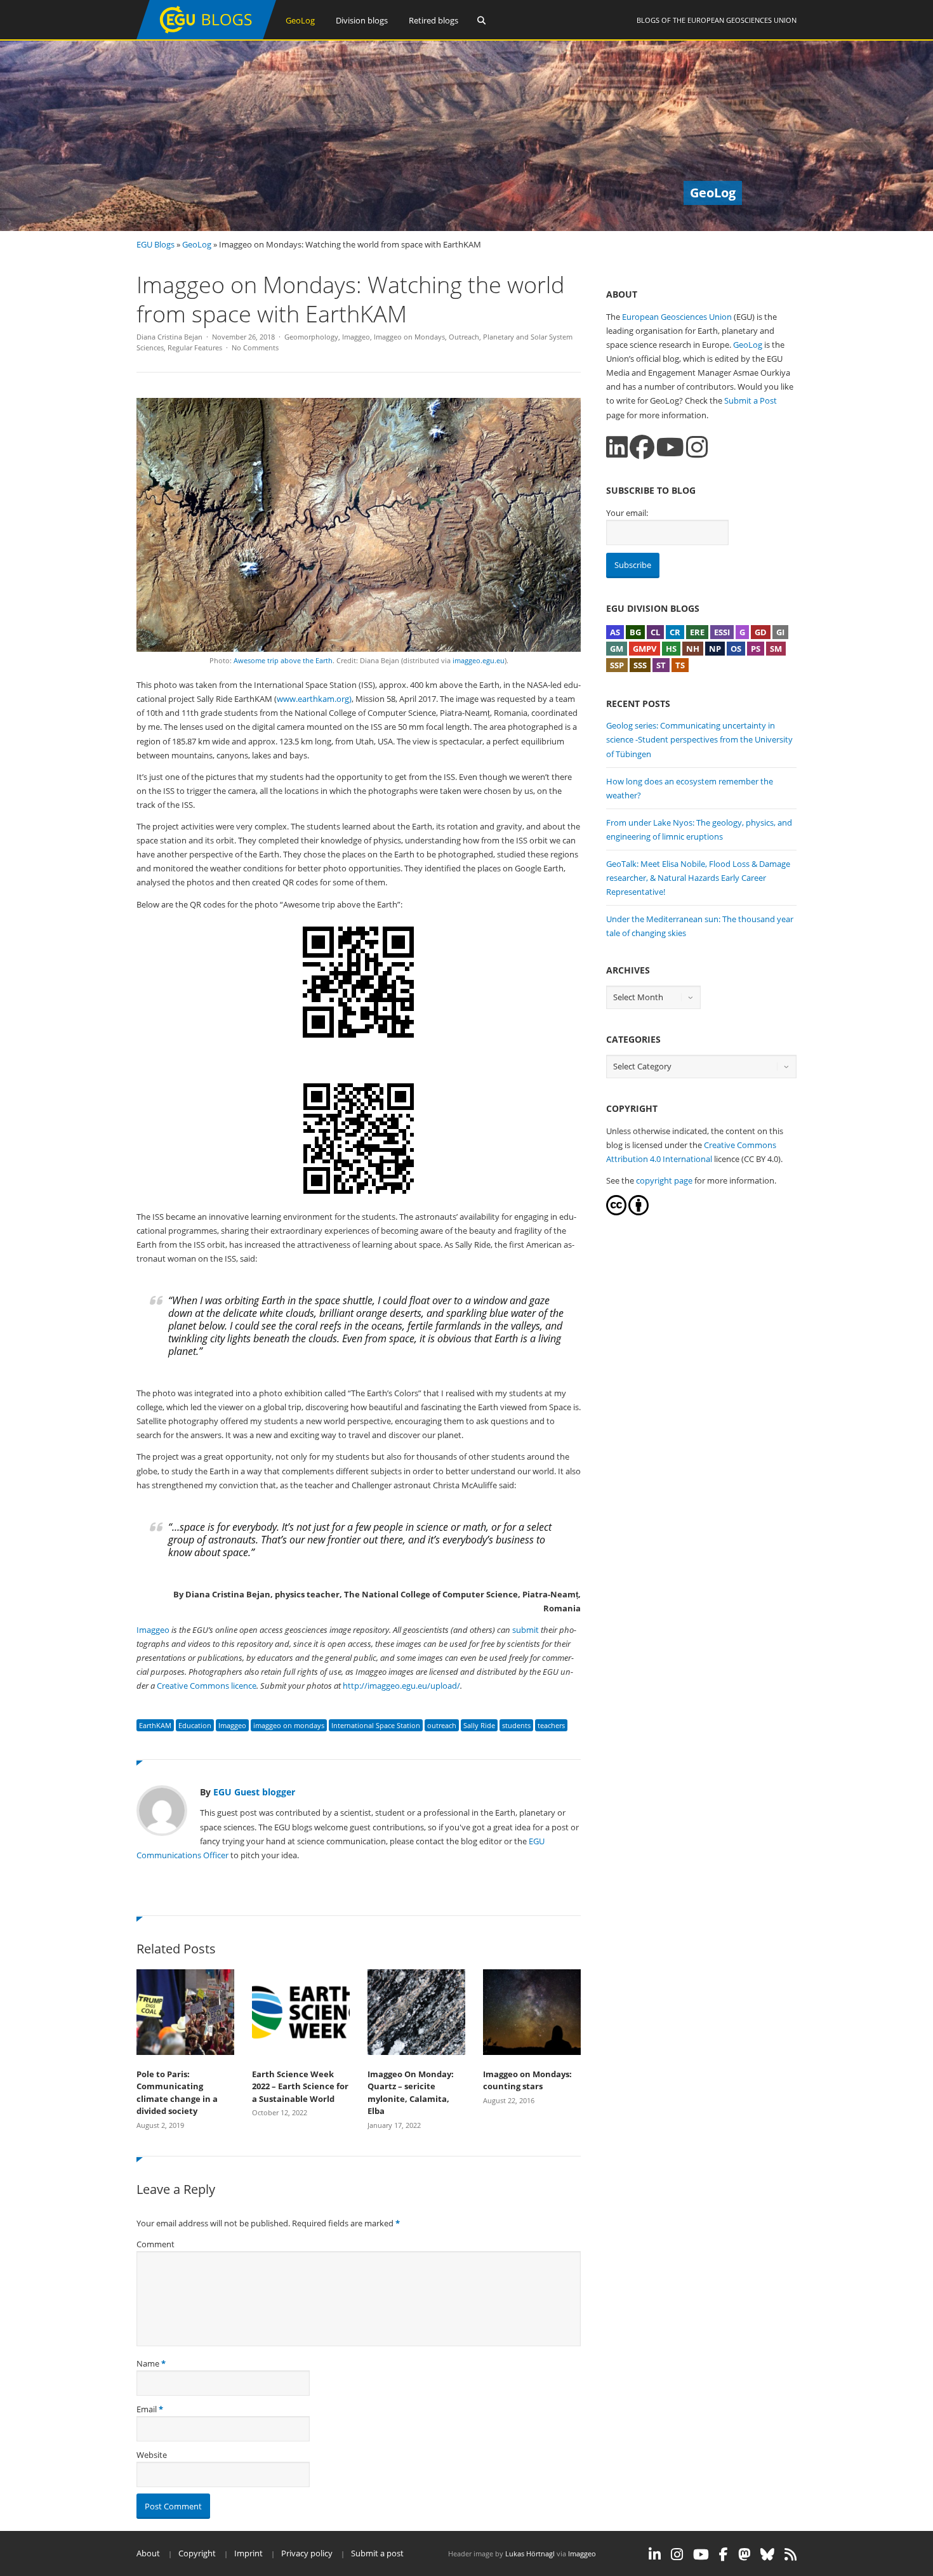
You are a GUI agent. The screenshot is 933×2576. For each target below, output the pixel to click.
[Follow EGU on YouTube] (701, 2554)
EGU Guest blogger (254, 1792)
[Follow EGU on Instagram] (677, 2554)
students (516, 1725)
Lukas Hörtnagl (530, 2553)
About (148, 2553)
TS (680, 665)
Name (148, 2363)
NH (693, 649)
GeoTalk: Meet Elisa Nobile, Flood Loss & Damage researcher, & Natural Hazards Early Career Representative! (698, 878)
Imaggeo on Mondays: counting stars (527, 2080)
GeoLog (300, 20)
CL (655, 632)
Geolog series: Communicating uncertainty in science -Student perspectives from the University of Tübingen (699, 739)
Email (147, 2409)
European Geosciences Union (742, 20)
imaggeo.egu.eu (479, 660)
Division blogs (362, 20)
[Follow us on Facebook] (642, 447)
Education (195, 1725)
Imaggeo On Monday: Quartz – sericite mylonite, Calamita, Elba (411, 2093)
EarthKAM (155, 1725)
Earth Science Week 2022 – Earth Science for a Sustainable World (300, 2086)
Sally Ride (479, 1725)
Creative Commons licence (207, 1686)
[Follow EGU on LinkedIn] (655, 2554)
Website (152, 2455)
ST (661, 665)
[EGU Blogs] (206, 36)
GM (617, 649)
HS (671, 649)
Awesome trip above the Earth (283, 660)
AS (615, 632)
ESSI (722, 632)
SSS (640, 665)
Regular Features (195, 347)
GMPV (645, 649)
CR (675, 632)
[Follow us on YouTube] (670, 447)
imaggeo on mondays (289, 1725)
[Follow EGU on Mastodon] (744, 2554)
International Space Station (376, 1725)
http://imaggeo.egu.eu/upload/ (401, 1686)
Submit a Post (751, 400)
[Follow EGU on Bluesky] (767, 2554)
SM (776, 649)
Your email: (627, 513)
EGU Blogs (155, 244)
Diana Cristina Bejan (169, 337)
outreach (442, 1725)
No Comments (255, 347)
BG (635, 632)
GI (780, 632)
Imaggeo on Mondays (409, 337)
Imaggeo (356, 337)
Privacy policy (307, 2553)
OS (736, 649)
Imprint (248, 2553)
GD (761, 632)
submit (526, 1630)
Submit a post (377, 2553)
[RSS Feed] (791, 2554)
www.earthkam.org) (314, 699)
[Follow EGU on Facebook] (724, 2554)
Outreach (464, 337)
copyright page (664, 1180)
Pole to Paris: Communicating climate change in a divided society (177, 2093)
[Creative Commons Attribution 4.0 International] (616, 1212)
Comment (155, 2244)
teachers (551, 1725)
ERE (697, 632)
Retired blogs (433, 20)
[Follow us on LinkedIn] (617, 447)
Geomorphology (311, 337)
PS (756, 649)
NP (715, 649)
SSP (617, 665)
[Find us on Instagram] (697, 447)
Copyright (197, 2553)
